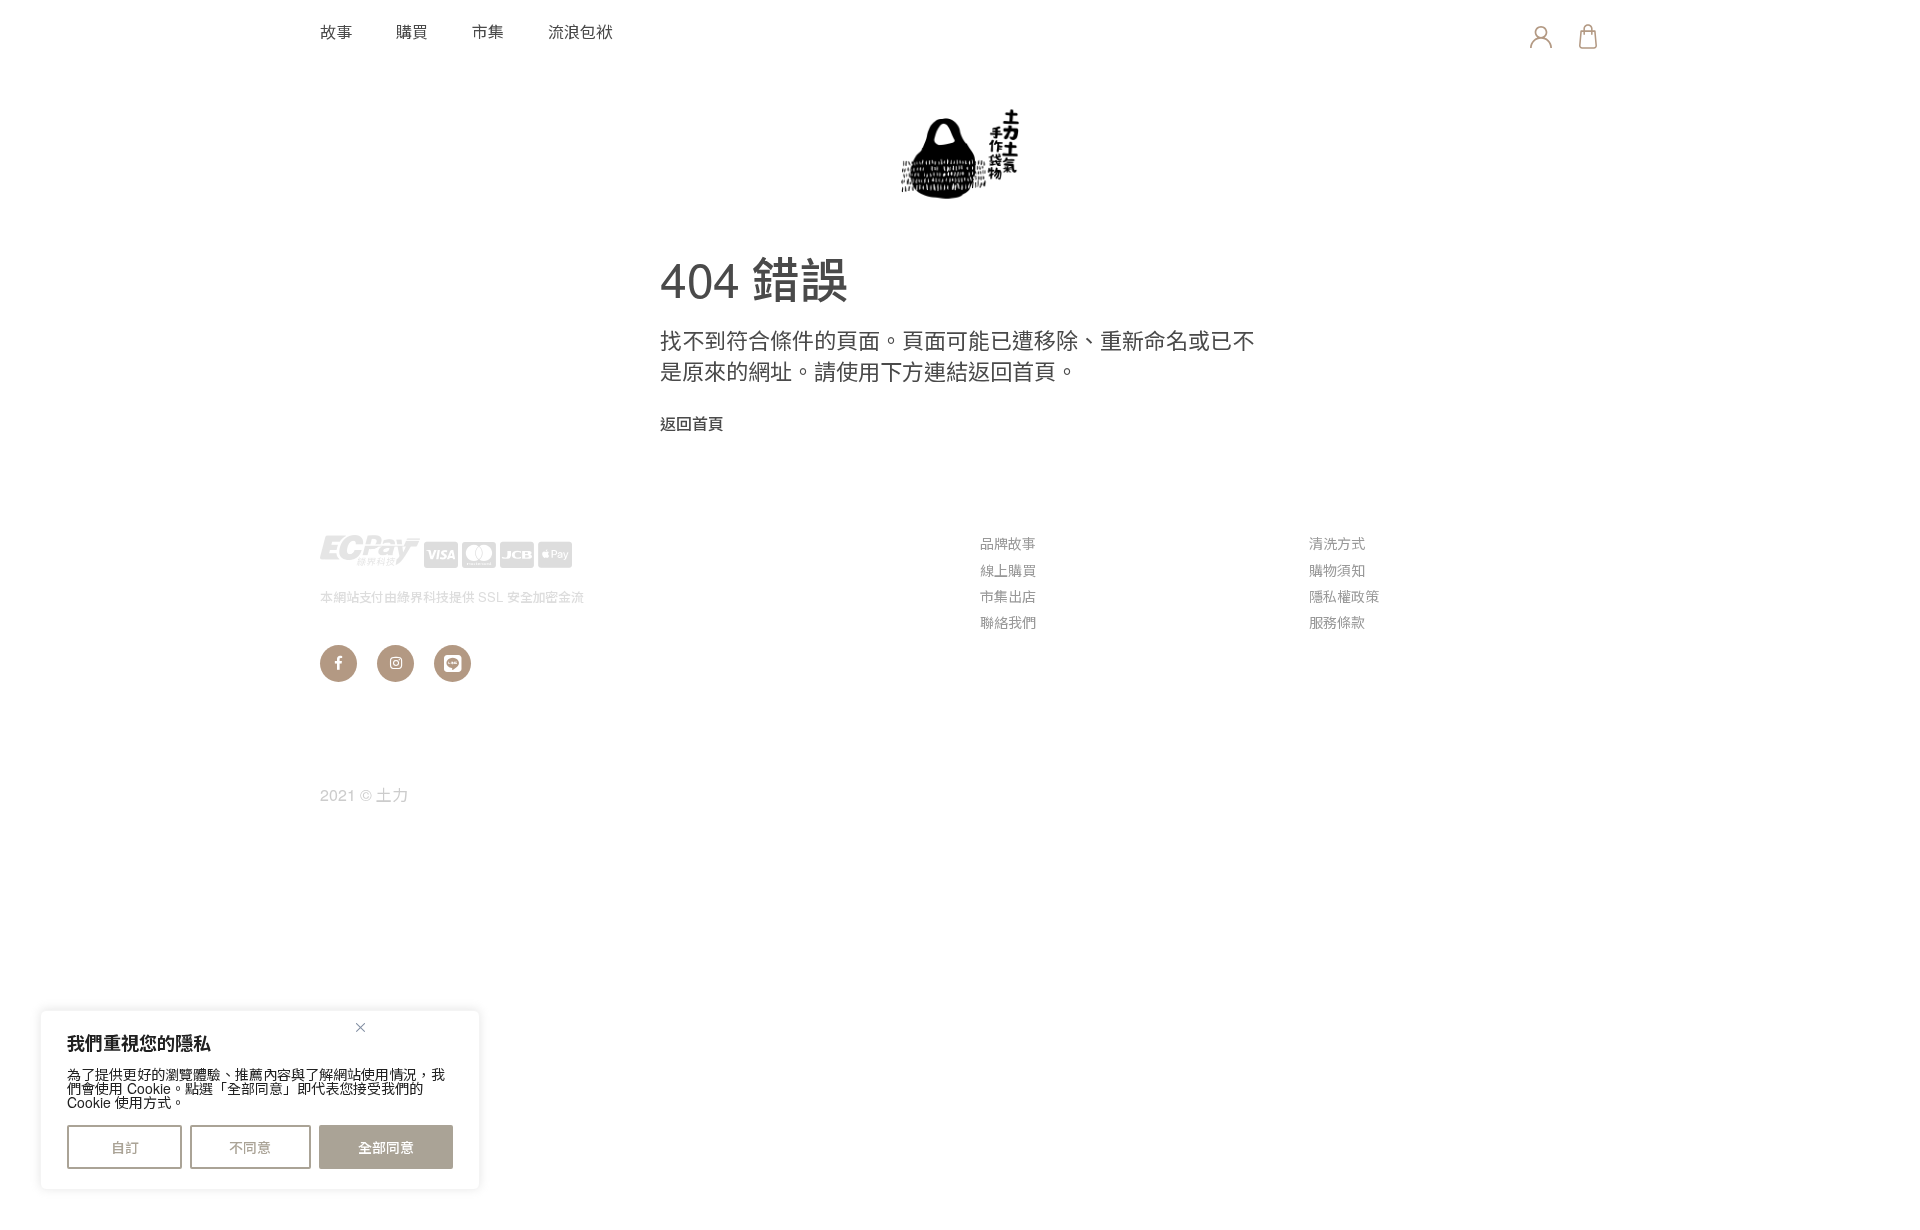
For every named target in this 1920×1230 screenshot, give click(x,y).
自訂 (125, 1147)
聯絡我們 (1008, 622)
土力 (392, 794)
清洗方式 (1337, 543)
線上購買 (1008, 570)
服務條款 (1337, 622)
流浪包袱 (580, 31)
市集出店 (1008, 596)
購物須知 (1337, 570)
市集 (488, 31)
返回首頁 (692, 423)
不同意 (250, 1147)
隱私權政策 (1344, 596)
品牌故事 (1008, 543)
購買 (412, 31)
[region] (260, 1100)
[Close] (413, 1027)
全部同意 (386, 1147)
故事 (336, 31)
